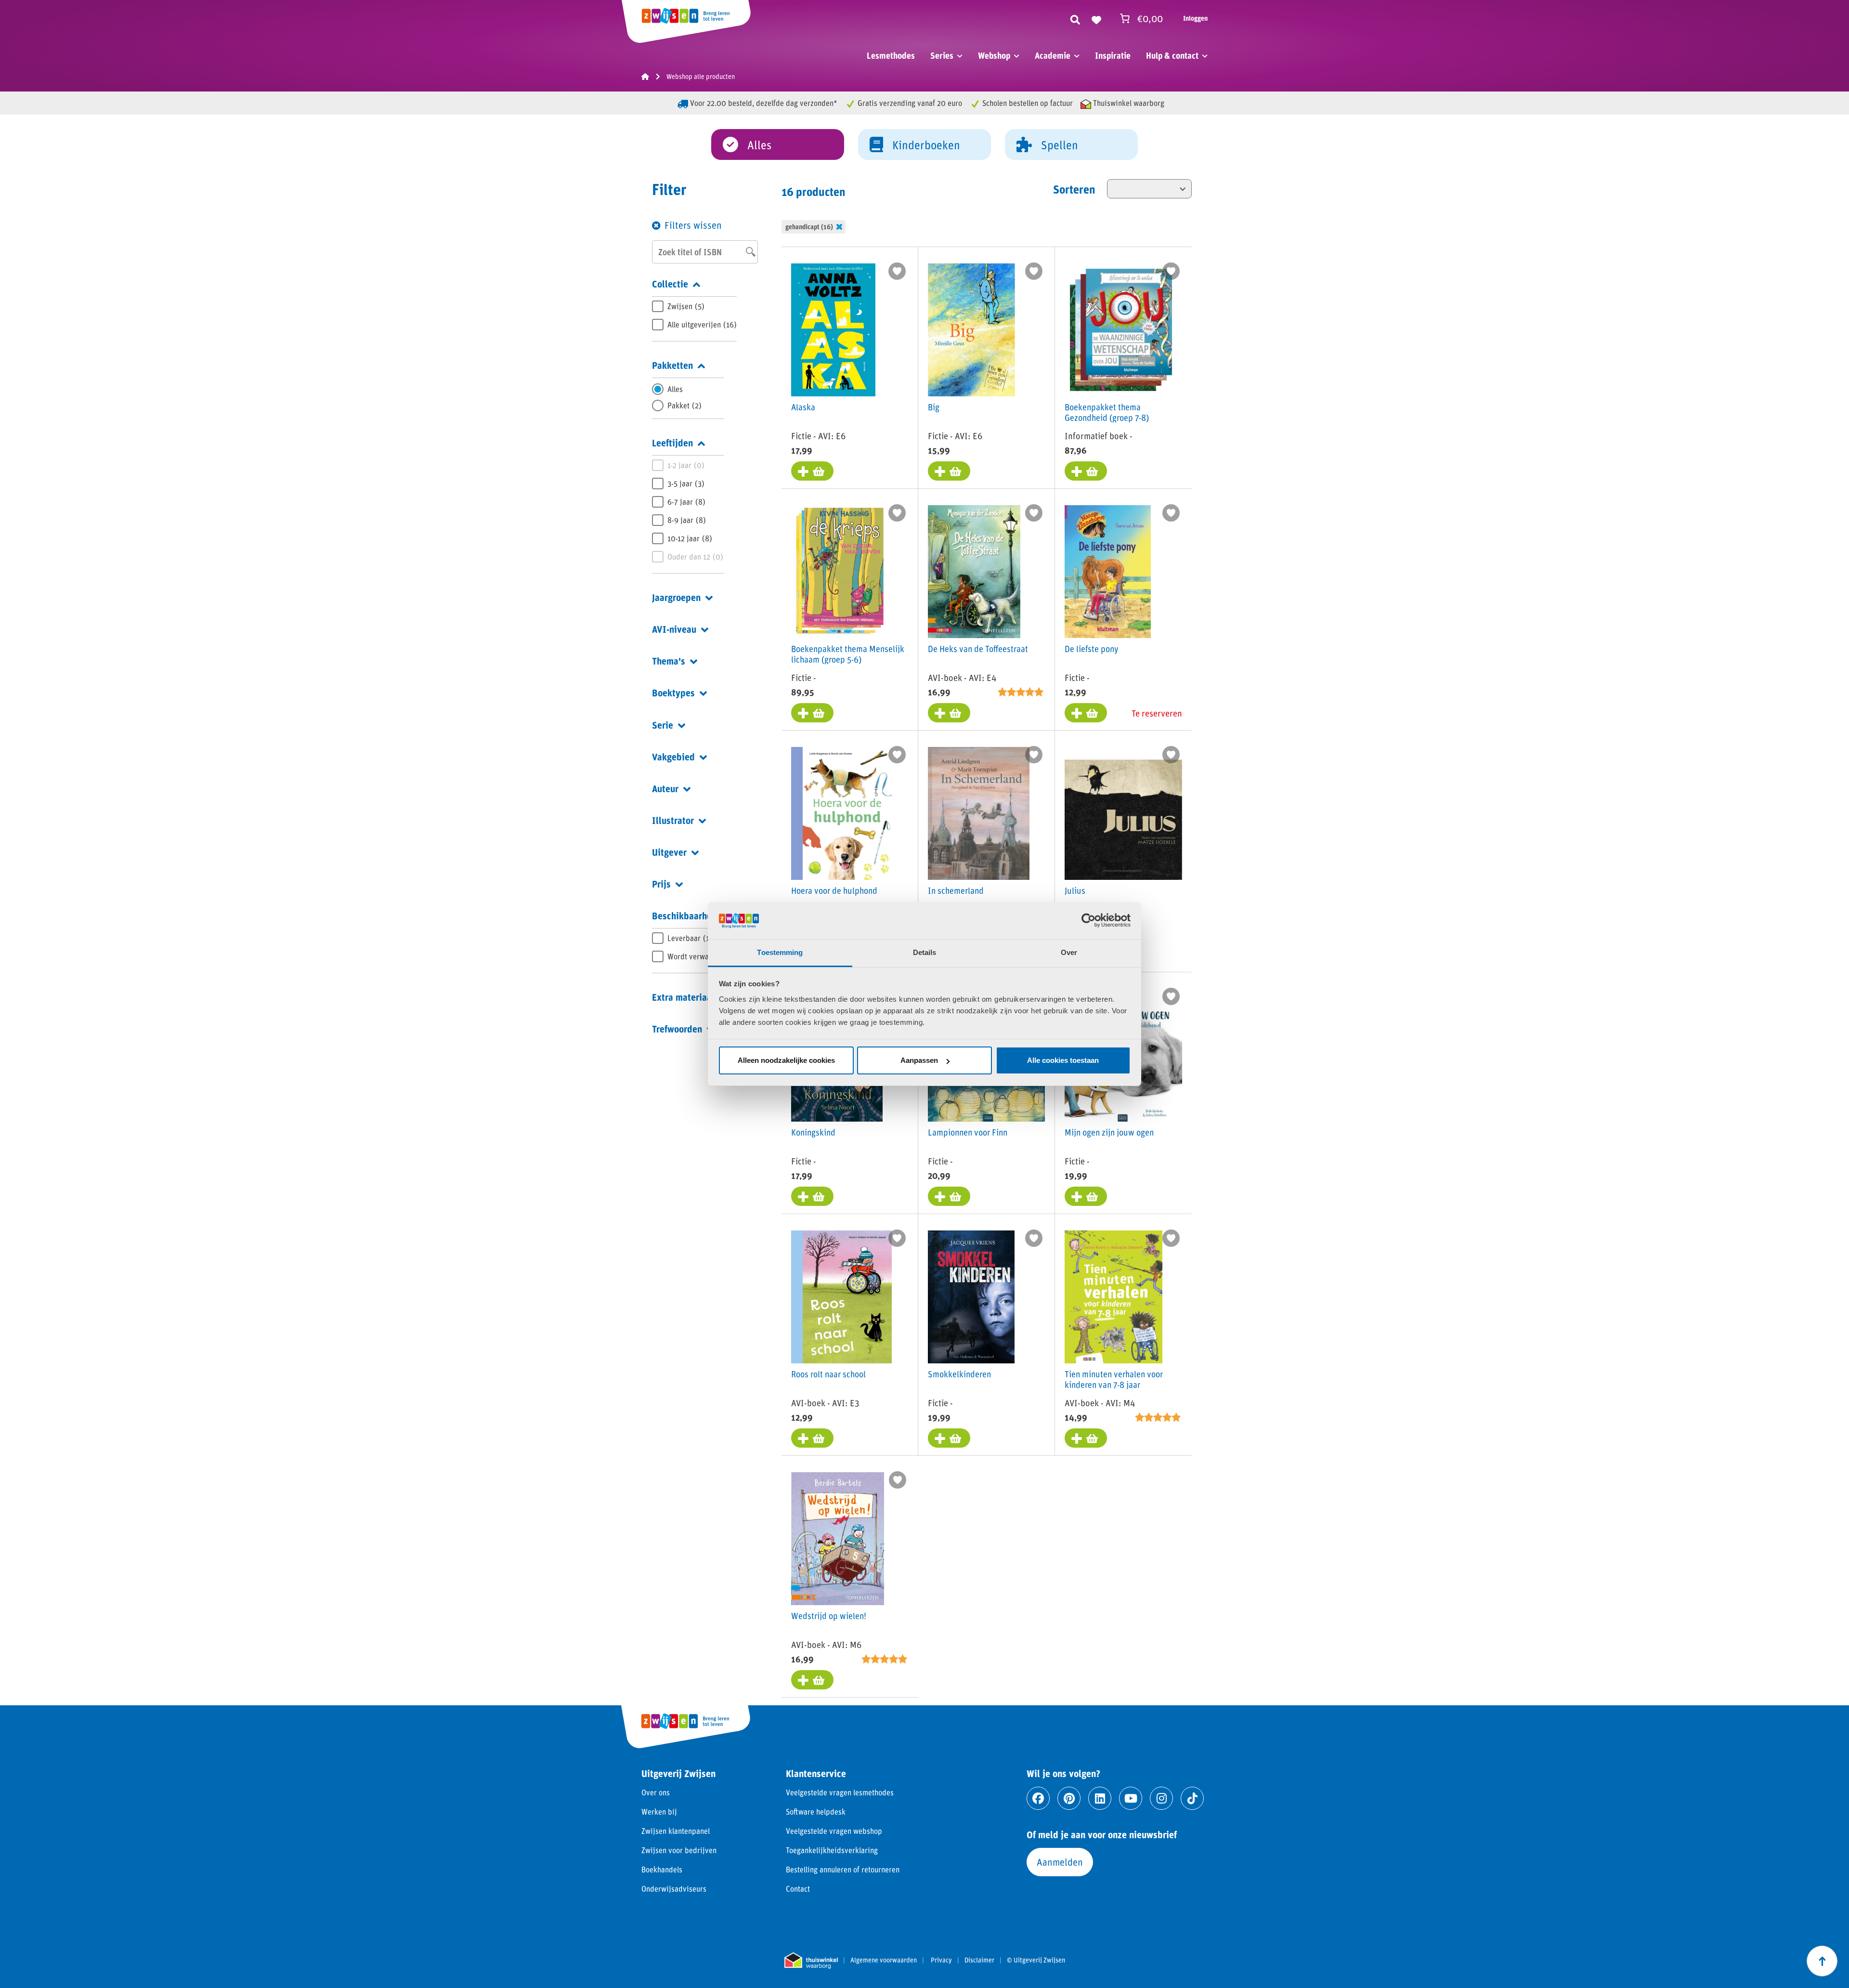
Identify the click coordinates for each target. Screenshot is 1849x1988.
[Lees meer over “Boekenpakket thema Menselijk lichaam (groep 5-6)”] (812, 713)
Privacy (941, 1960)
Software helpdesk (816, 1811)
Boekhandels (662, 1869)
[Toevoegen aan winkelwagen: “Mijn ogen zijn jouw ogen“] (1086, 1196)
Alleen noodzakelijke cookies (786, 1060)
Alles (759, 145)
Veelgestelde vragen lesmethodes (840, 1792)
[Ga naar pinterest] (1069, 1798)
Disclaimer (979, 1960)
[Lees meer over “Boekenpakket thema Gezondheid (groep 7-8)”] (1086, 471)
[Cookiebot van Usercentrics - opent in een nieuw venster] (1088, 920)
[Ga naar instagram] (1161, 1798)
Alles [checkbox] (675, 389)
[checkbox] (694, 306)
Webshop (994, 55)
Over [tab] (1069, 952)
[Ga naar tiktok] (1192, 1798)
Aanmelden (1060, 1862)
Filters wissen (693, 225)
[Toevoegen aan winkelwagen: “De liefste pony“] (1086, 713)
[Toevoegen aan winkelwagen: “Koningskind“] (812, 1196)
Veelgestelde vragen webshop (834, 1831)
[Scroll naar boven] (1822, 1961)
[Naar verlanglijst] (1096, 18)
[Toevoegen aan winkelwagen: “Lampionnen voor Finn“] (949, 1196)
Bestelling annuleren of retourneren (843, 1869)
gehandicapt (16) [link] (809, 227)
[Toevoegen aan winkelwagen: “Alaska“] (812, 471)
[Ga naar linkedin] (1100, 1798)
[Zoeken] (1075, 18)
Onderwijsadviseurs (674, 1889)
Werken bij (659, 1811)
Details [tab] (925, 952)
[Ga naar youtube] (1131, 1798)
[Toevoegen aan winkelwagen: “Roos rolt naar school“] (812, 1438)
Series (942, 55)
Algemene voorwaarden (884, 1960)
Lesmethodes (891, 55)
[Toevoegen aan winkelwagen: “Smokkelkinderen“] (949, 1438)
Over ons (656, 1792)
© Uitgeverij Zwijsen (1036, 1960)
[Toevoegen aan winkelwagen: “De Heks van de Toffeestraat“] (949, 713)
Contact (798, 1889)
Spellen (1060, 145)
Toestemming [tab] (780, 952)
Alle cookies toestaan (1063, 1060)
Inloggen (1195, 18)
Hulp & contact (1172, 55)
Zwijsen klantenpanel (676, 1831)
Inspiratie (1113, 55)
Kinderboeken (926, 145)
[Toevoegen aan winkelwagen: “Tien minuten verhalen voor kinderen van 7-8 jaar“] (1086, 1438)
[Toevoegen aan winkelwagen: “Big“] (949, 471)
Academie (1053, 55)
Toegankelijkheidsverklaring (832, 1850)
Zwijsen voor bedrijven (679, 1850)
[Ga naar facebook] (1038, 1798)
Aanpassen (919, 1060)
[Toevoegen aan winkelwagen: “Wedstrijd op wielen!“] (812, 1680)
